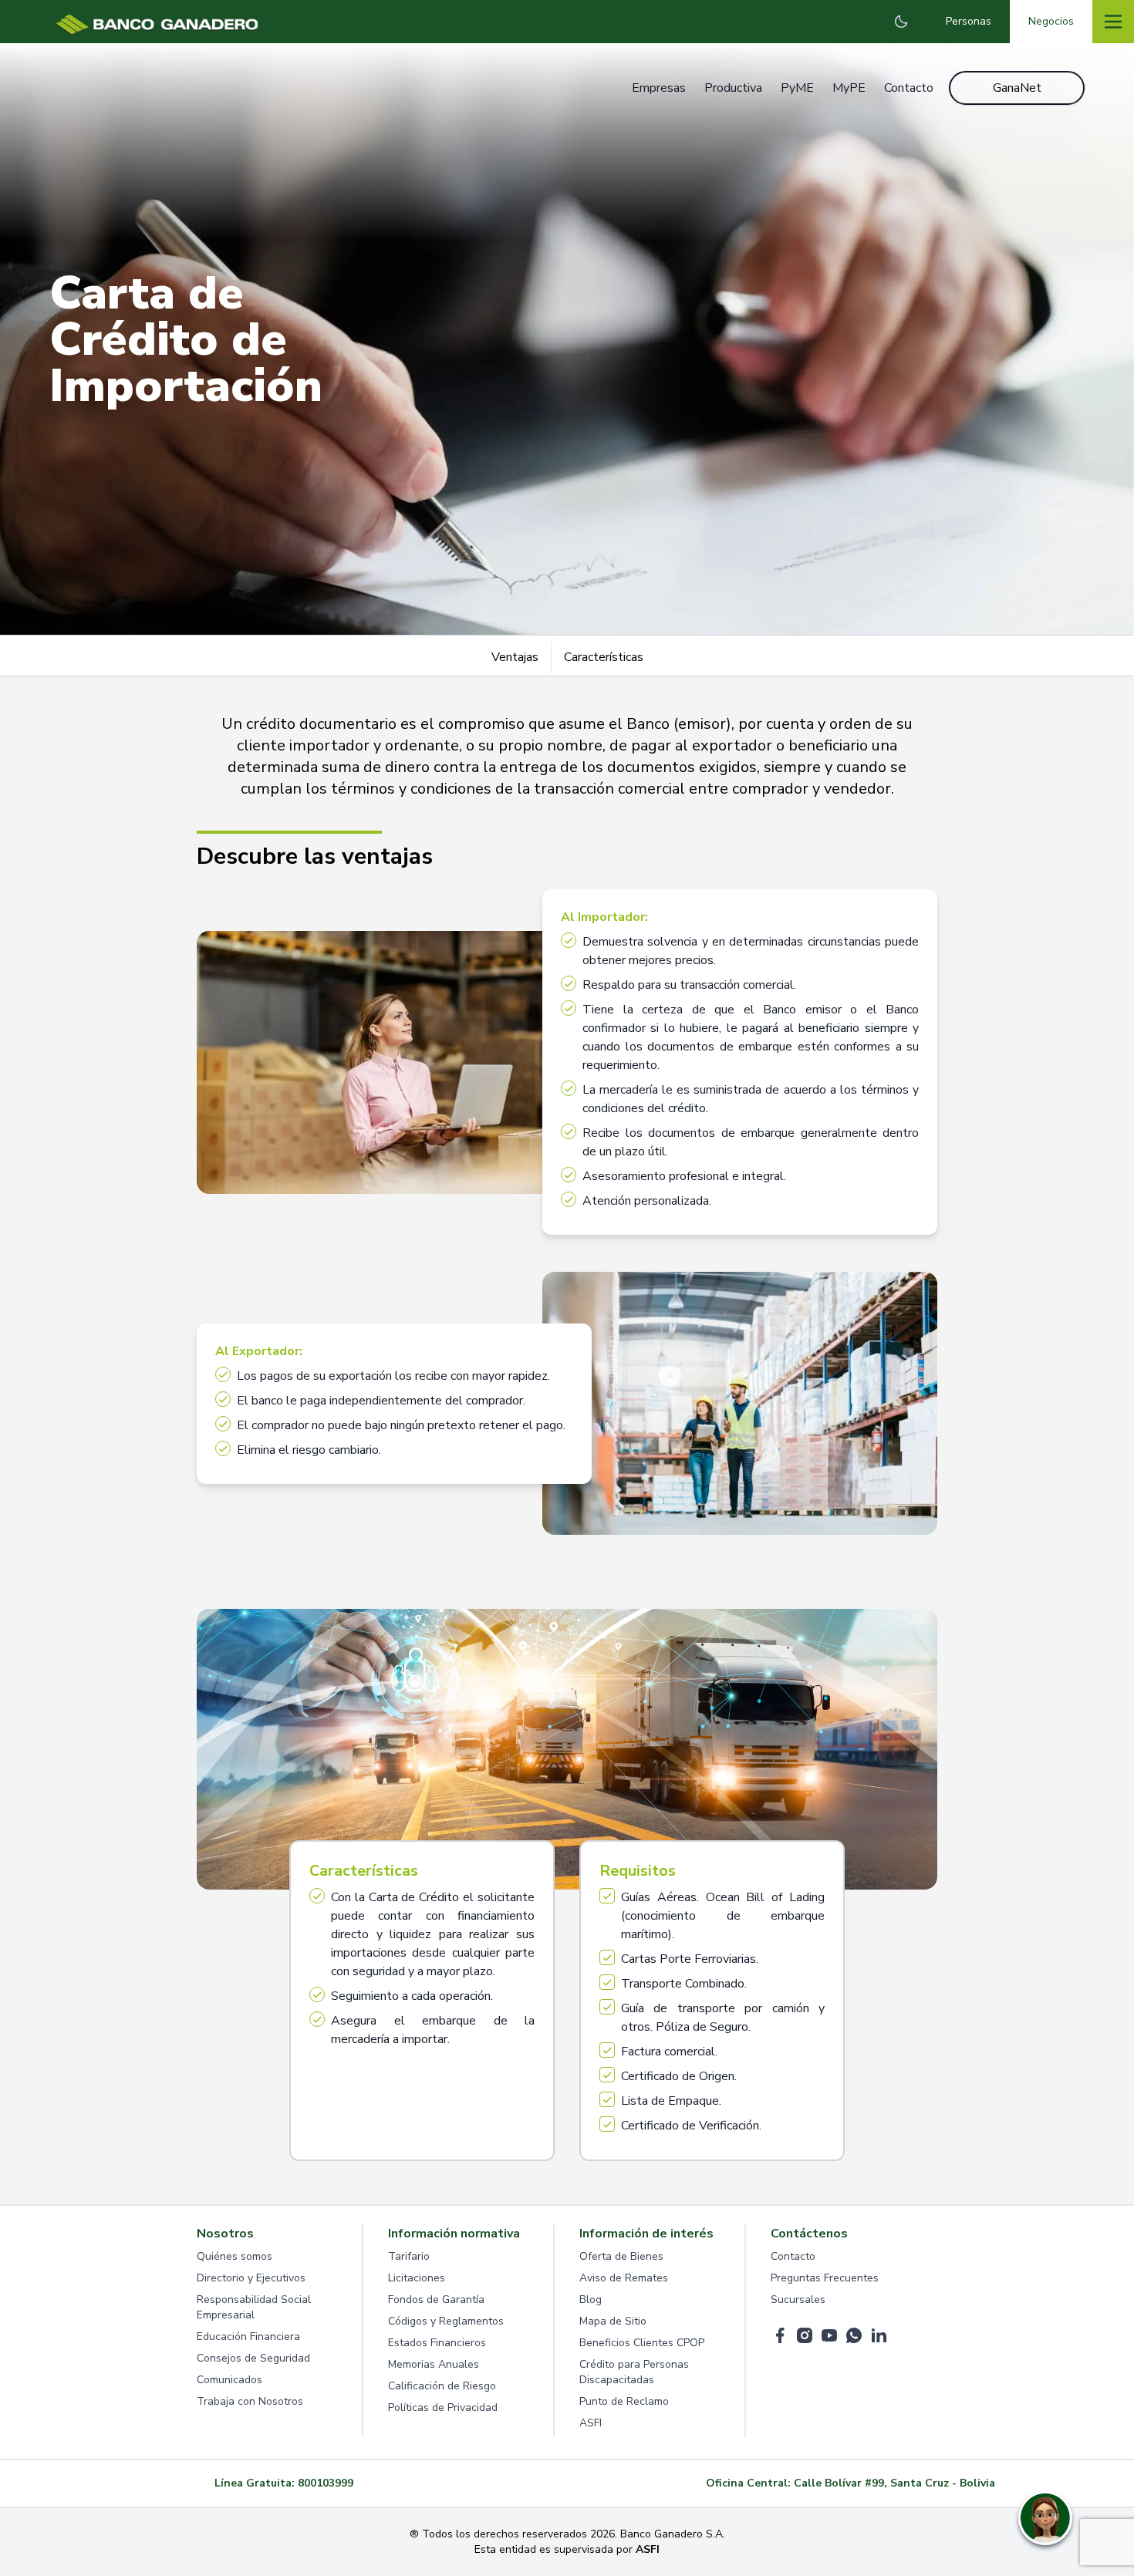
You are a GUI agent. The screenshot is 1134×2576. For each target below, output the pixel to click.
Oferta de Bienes (621, 2256)
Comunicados (229, 2380)
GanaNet (1017, 88)
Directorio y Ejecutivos (251, 2278)
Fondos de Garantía (436, 2300)
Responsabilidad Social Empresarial (254, 2307)
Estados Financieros (437, 2343)
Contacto (909, 88)
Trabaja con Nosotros (250, 2401)
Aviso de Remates (624, 2278)
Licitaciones (417, 2278)
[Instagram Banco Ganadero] (805, 2335)
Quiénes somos (235, 2256)
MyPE (849, 88)
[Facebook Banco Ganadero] (780, 2335)
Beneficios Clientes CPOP (642, 2343)
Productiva (733, 88)
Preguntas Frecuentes (825, 2278)
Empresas (659, 88)
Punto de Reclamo (624, 2401)
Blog (591, 2300)
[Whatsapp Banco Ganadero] (854, 2335)
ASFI (591, 2423)
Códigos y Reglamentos (446, 2321)
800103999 (326, 2483)
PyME (797, 88)
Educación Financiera (248, 2337)
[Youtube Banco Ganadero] (829, 2335)
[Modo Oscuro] (901, 22)
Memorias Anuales (434, 2364)
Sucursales (798, 2300)
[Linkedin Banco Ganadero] (879, 2335)
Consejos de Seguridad (253, 2358)
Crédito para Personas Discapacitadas (634, 2372)
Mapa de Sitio (613, 2321)
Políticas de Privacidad (443, 2407)
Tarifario (409, 2256)
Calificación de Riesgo (442, 2386)
